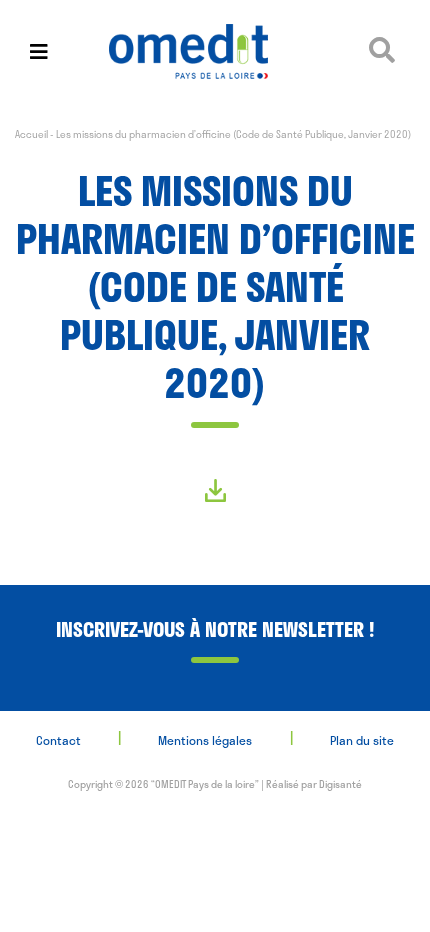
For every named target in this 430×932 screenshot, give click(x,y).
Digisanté (340, 784)
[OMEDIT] (215, 51)
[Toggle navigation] (39, 51)
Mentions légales (205, 740)
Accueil (31, 134)
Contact (58, 740)
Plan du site (362, 740)
